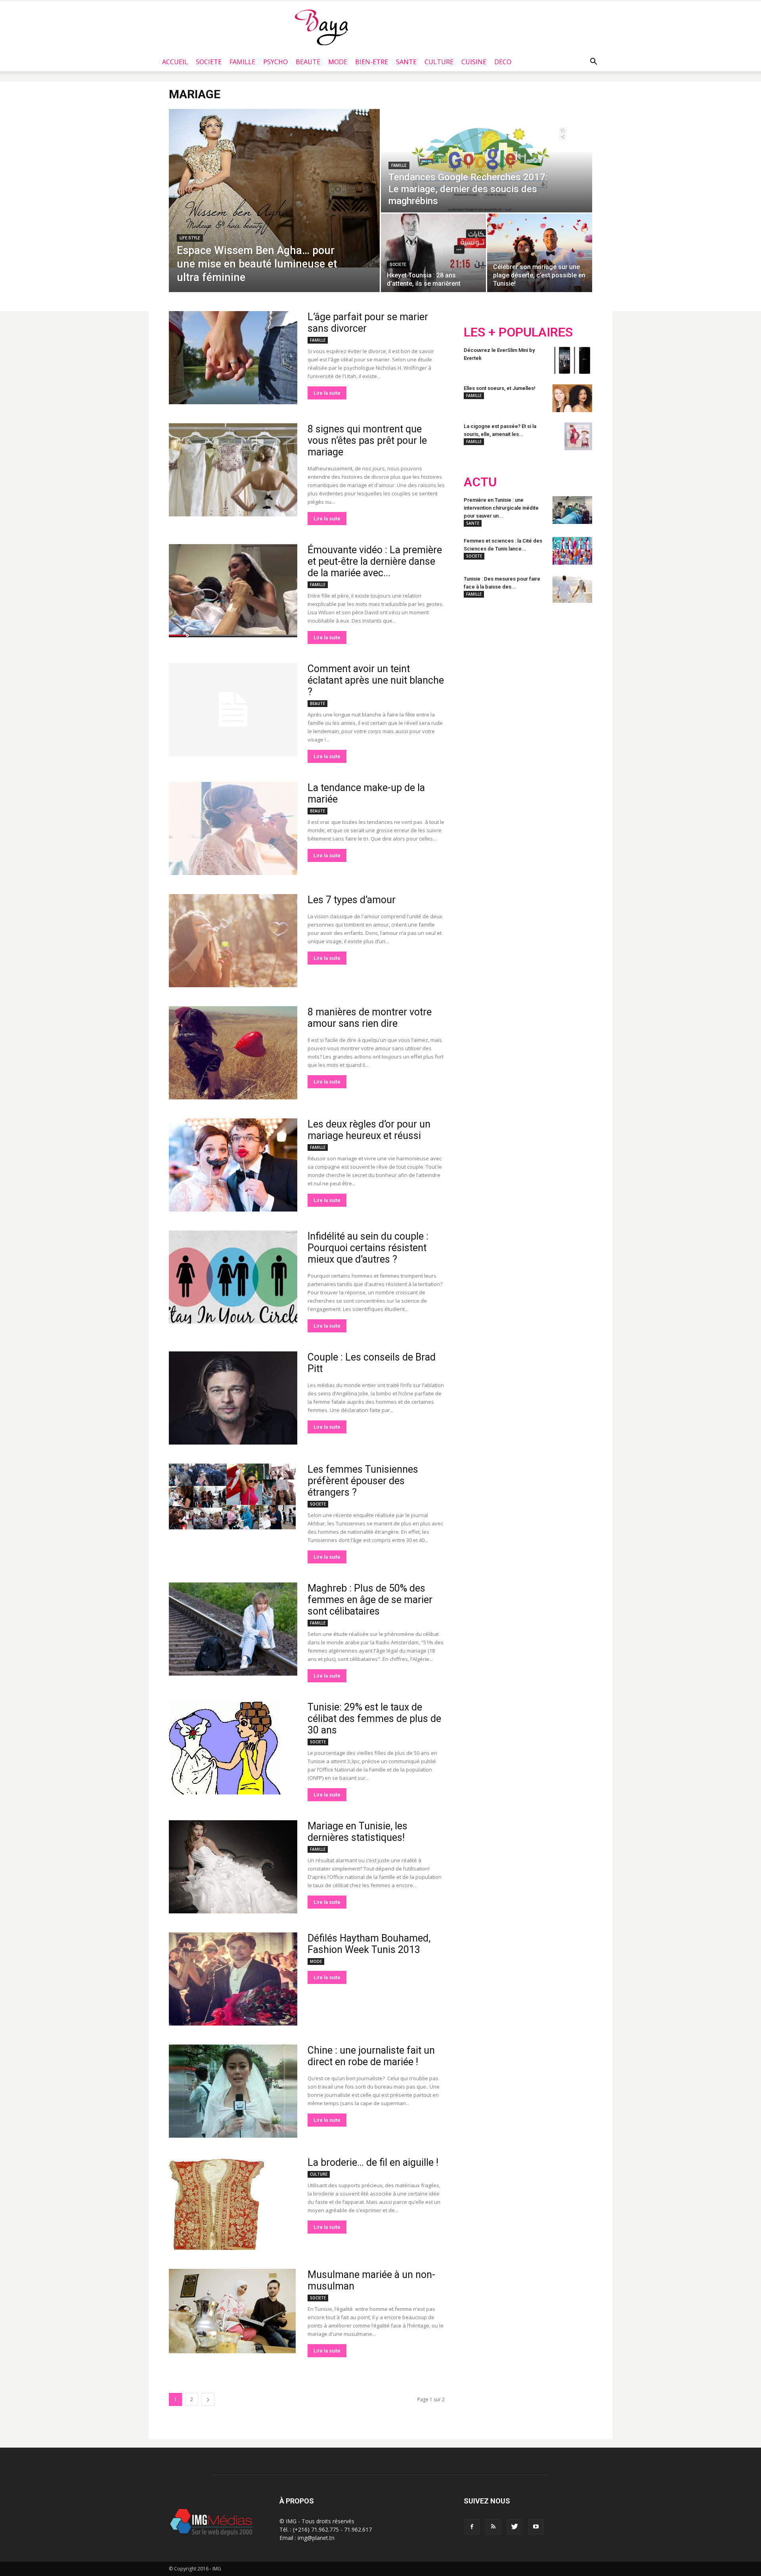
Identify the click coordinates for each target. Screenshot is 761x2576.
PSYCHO (275, 62)
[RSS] (493, 2527)
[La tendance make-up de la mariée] (233, 828)
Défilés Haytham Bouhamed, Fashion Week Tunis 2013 (369, 1944)
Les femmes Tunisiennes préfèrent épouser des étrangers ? (363, 1481)
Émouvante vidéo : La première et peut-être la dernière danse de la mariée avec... (375, 561)
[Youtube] (536, 2527)
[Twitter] (514, 2527)
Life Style (190, 238)
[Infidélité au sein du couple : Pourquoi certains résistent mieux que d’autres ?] (233, 1277)
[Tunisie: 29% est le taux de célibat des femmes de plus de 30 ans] (225, 1748)
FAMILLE (242, 62)
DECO (503, 62)
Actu (480, 482)
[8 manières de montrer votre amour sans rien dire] (233, 1053)
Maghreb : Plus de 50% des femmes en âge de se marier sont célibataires (370, 1600)
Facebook (479, 661)
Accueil (175, 62)
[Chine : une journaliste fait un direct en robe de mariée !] (233, 2091)
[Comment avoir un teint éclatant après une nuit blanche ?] (233, 710)
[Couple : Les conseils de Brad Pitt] (233, 1398)
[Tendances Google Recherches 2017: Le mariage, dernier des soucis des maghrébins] (487, 161)
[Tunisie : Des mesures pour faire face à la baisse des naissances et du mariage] (572, 589)
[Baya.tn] (321, 27)
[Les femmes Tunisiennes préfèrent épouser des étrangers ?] (232, 1496)
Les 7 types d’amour (352, 900)
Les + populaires (518, 332)
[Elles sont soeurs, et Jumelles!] (572, 398)
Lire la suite (327, 393)
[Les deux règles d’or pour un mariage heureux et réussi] (233, 1165)
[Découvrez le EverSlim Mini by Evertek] (572, 360)
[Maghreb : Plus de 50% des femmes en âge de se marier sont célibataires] (233, 1629)
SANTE (406, 62)
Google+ (569, 661)
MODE (338, 62)
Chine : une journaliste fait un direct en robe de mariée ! (371, 2056)
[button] (593, 62)
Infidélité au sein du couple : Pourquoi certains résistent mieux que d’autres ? (368, 1248)
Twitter (508, 661)
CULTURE (439, 62)
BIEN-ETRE (372, 62)
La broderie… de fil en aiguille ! (373, 2162)
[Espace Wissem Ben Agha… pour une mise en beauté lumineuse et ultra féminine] (274, 188)
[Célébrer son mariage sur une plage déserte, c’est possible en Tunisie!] (540, 253)
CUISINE (474, 62)
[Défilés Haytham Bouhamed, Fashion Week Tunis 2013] (233, 1979)
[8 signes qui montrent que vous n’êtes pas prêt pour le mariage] (233, 470)
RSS (538, 661)
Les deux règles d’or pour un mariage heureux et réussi (369, 1130)
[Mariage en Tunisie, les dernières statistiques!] (233, 1867)
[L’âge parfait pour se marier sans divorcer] (233, 358)
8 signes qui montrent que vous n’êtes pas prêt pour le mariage (367, 440)
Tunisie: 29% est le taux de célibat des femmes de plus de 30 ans (374, 1719)
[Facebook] (472, 2527)
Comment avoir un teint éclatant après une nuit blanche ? (376, 680)
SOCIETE (209, 62)
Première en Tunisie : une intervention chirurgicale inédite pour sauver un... (501, 508)
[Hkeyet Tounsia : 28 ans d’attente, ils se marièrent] (433, 253)
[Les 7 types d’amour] (233, 941)
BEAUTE (308, 62)
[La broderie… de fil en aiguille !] (216, 2203)
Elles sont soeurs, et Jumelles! (500, 388)
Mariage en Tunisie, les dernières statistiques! (358, 1832)
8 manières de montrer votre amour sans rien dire (370, 1018)
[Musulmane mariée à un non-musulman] (232, 2311)
